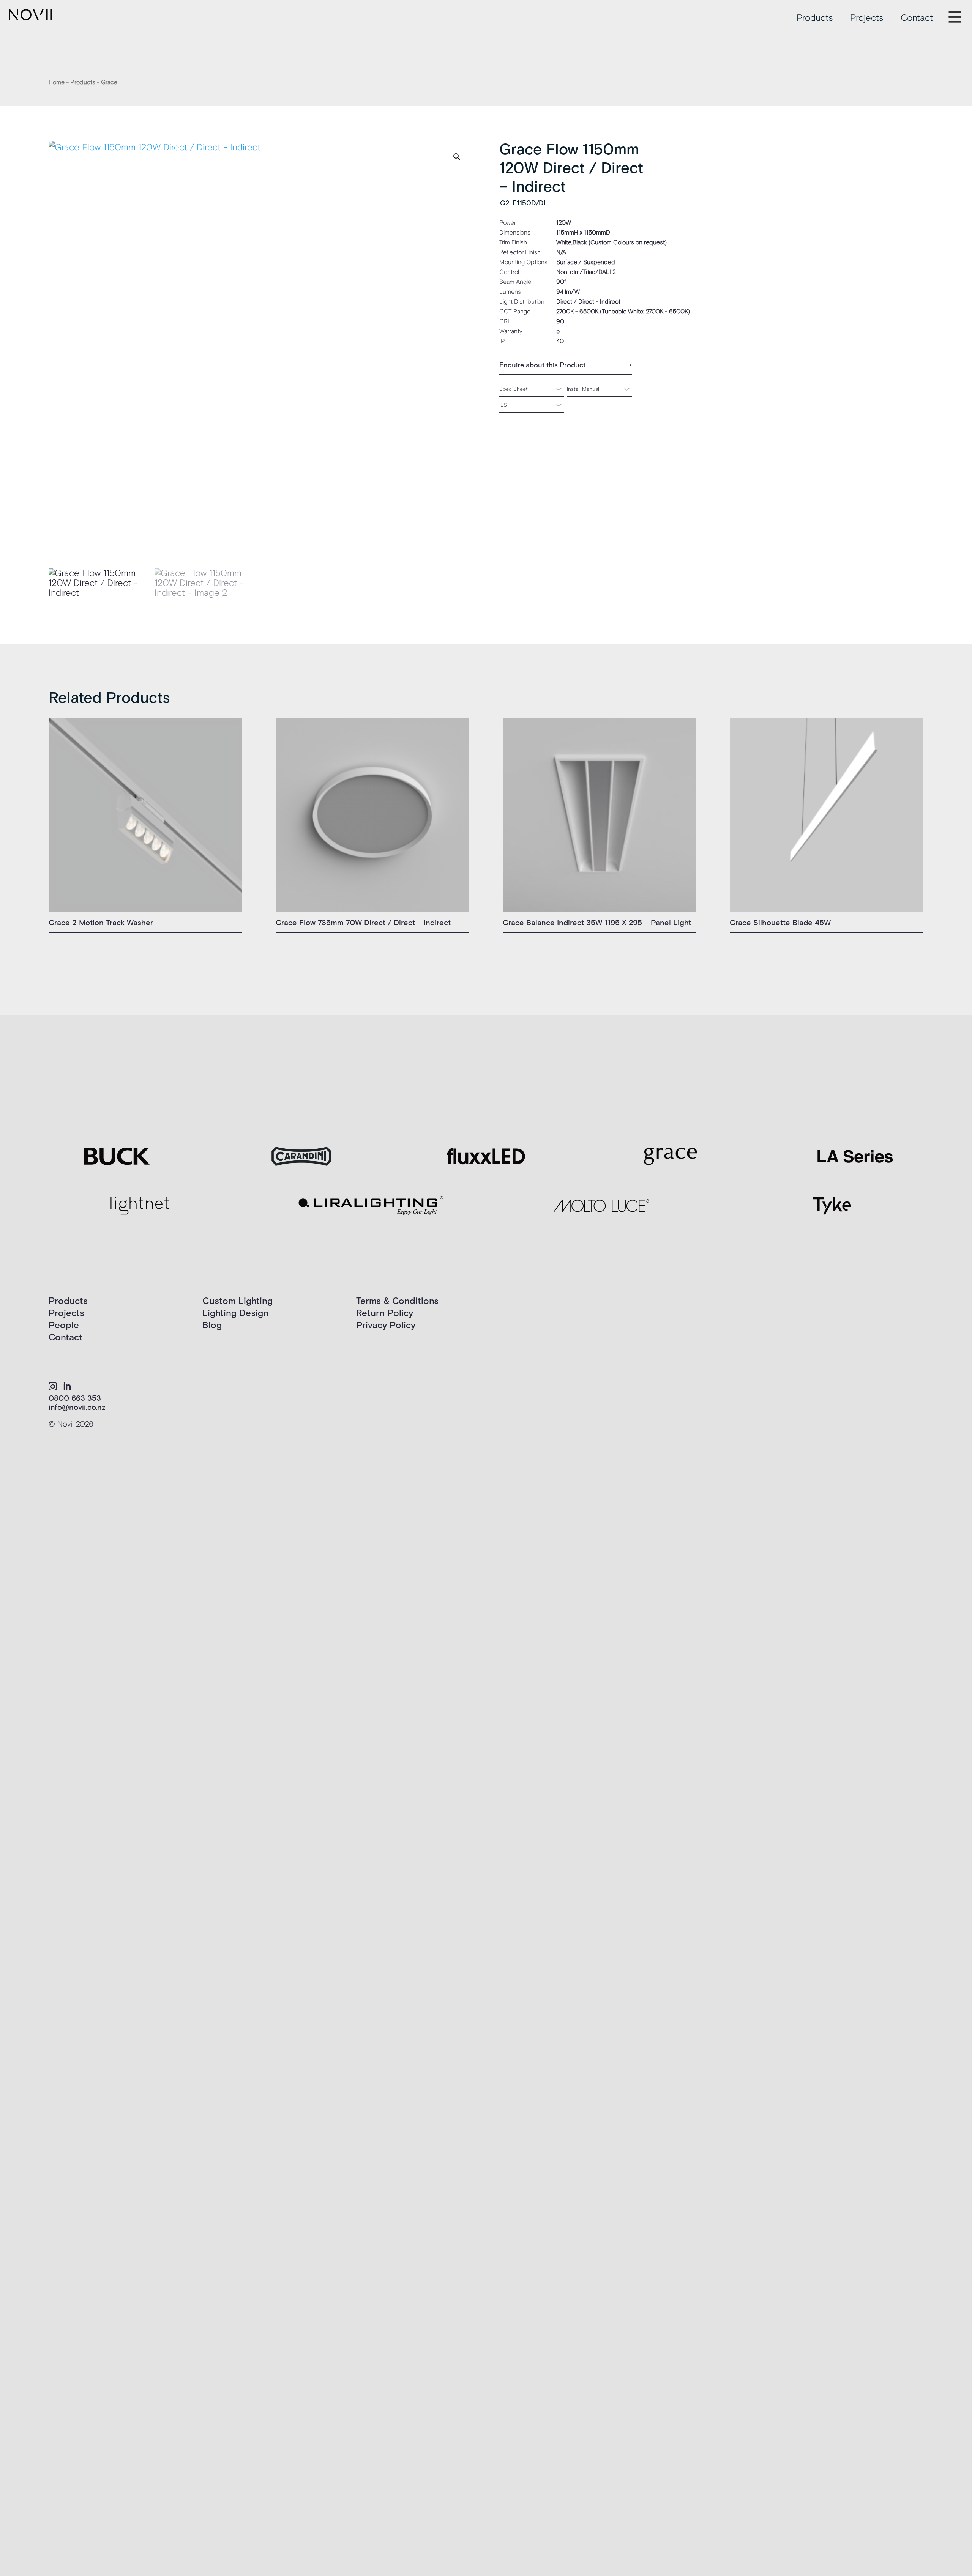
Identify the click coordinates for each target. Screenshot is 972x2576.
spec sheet (514, 389)
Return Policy (385, 1313)
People (64, 1325)
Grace (109, 82)
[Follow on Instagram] (53, 1386)
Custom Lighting (237, 1301)
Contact (917, 18)
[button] (457, 157)
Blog (212, 1325)
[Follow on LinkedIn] (67, 1386)
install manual (583, 389)
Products (815, 18)
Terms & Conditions (397, 1301)
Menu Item (961, 12)
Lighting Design (235, 1313)
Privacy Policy (386, 1325)
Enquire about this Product (542, 365)
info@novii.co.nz (77, 1408)
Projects (867, 18)
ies (503, 405)
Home (57, 82)
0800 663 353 (75, 1398)
